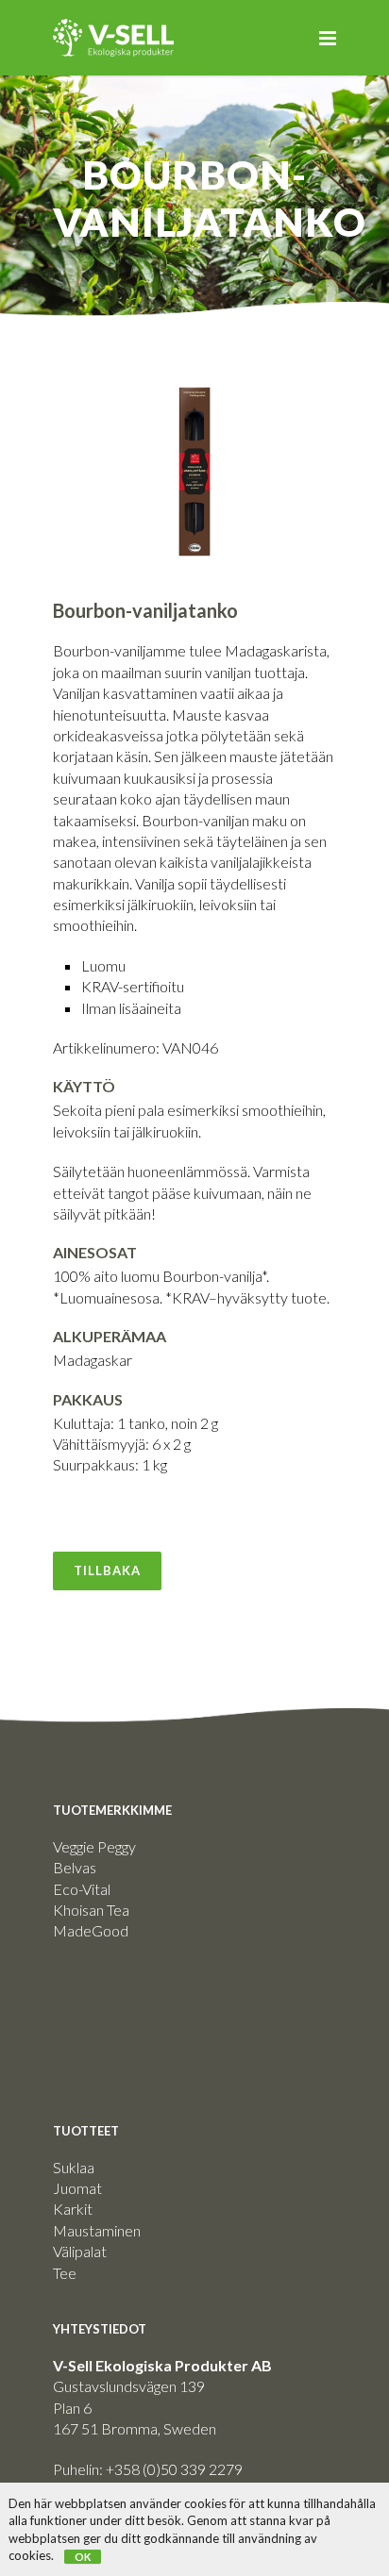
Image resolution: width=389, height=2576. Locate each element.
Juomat (77, 2188)
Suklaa (74, 2167)
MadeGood (91, 1930)
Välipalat (80, 2251)
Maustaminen (97, 2230)
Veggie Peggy (94, 1846)
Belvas (75, 1867)
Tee (65, 2273)
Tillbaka (107, 1571)
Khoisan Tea (91, 1910)
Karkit (73, 2209)
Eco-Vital (82, 1889)
